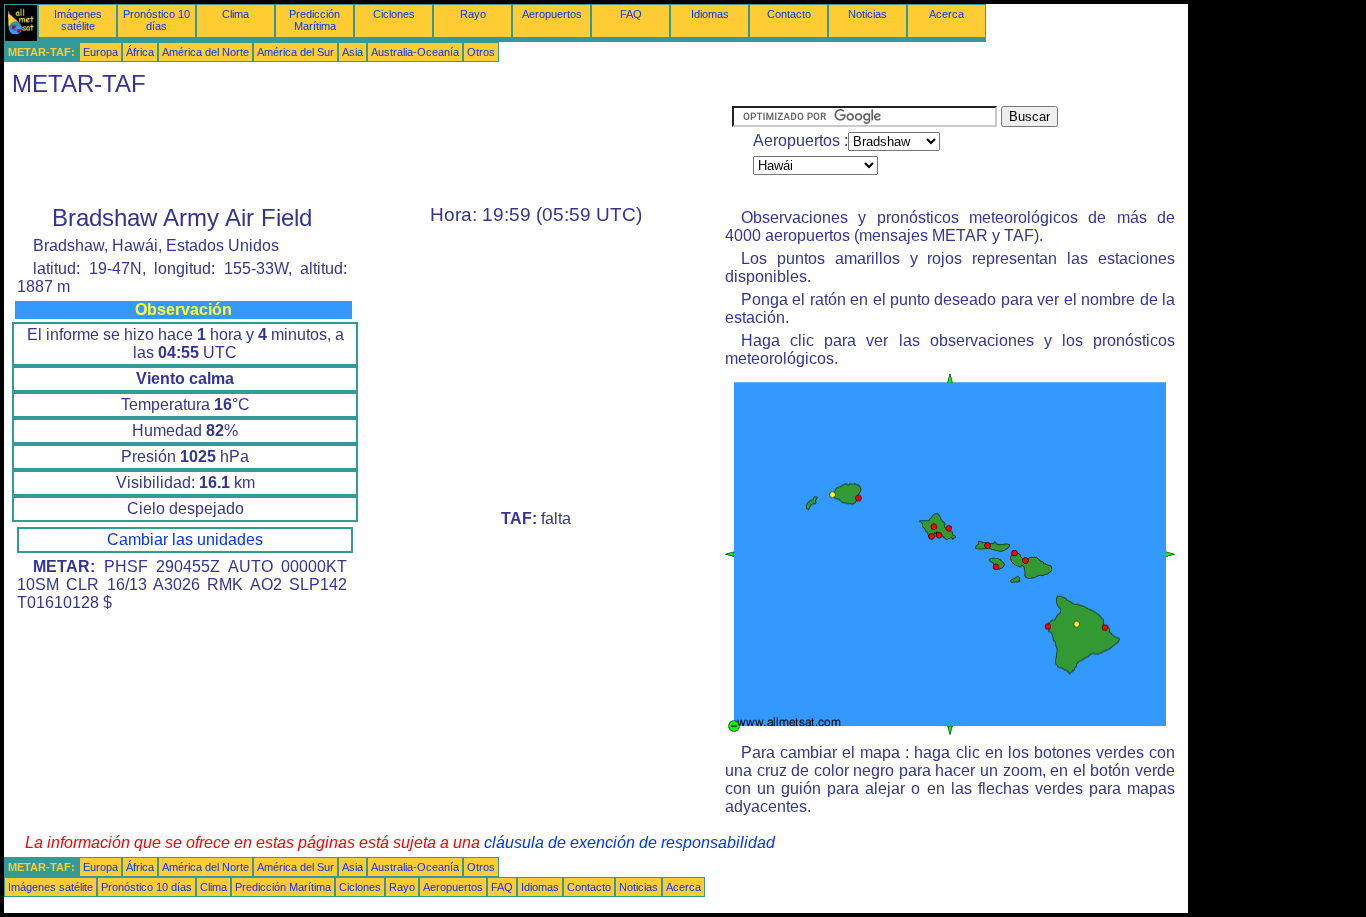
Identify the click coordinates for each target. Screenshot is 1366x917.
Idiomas (710, 14)
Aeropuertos (552, 14)
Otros (481, 52)
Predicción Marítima (314, 20)
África (140, 52)
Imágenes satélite (78, 20)
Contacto (789, 14)
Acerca (946, 14)
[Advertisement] (368, 151)
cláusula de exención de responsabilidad (629, 842)
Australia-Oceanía (415, 52)
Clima (235, 14)
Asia (352, 52)
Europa (100, 52)
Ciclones (394, 14)
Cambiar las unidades (185, 539)
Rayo (473, 14)
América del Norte (205, 52)
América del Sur (295, 52)
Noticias (867, 14)
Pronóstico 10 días (156, 20)
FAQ (631, 14)
